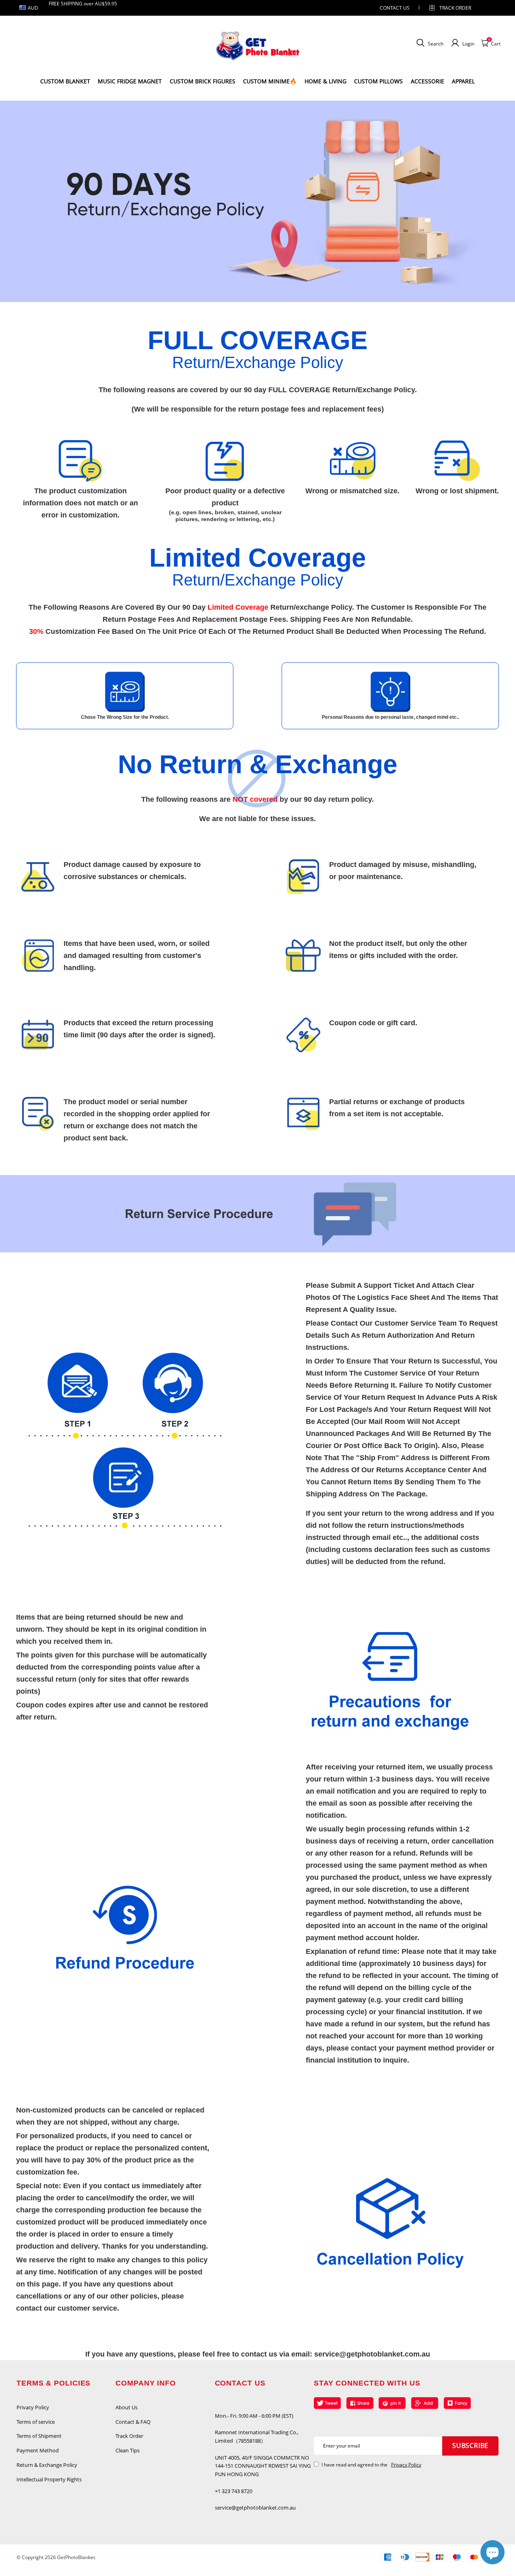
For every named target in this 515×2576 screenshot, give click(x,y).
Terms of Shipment (39, 2436)
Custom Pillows (378, 81)
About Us (127, 2407)
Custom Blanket (65, 81)
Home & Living (325, 81)
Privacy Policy (33, 2407)
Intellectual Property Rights (49, 2479)
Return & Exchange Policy (47, 2465)
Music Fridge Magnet (130, 81)
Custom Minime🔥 (270, 81)
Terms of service (36, 2422)
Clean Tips (128, 2450)
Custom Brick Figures (203, 81)
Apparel (463, 81)
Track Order (455, 8)
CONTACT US (395, 8)
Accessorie (427, 81)
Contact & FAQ (133, 2422)
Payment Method (38, 2450)
